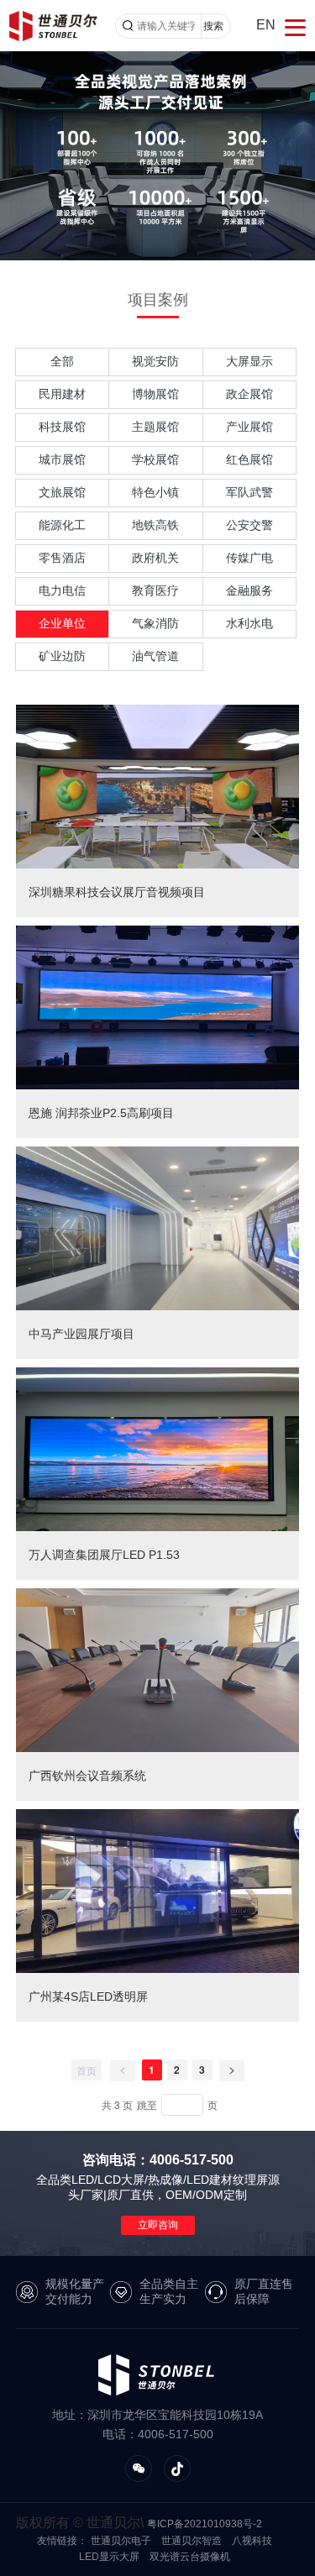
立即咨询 (158, 2225)
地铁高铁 (155, 525)
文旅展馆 (62, 492)
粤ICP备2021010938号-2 (205, 2524)
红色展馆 (249, 459)
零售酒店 (62, 558)
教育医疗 (155, 590)
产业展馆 (249, 427)
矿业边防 (62, 656)
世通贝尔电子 (121, 2541)
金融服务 (249, 590)
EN (266, 25)
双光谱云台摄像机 (190, 2557)
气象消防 (155, 623)
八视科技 (252, 2541)
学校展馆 (155, 459)
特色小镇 (155, 492)
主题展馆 (155, 427)
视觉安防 (155, 361)
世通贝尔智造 (192, 2541)
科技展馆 (62, 427)
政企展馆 (249, 394)
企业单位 (62, 623)
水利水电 (249, 623)
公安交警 (249, 525)
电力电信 (62, 590)
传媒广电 (249, 558)
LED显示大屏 (109, 2557)
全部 (62, 361)
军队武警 (249, 492)
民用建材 (62, 394)
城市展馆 (62, 459)
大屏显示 (249, 361)
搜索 (213, 26)
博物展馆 (155, 394)
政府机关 (155, 558)
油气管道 (155, 656)
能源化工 (62, 525)
